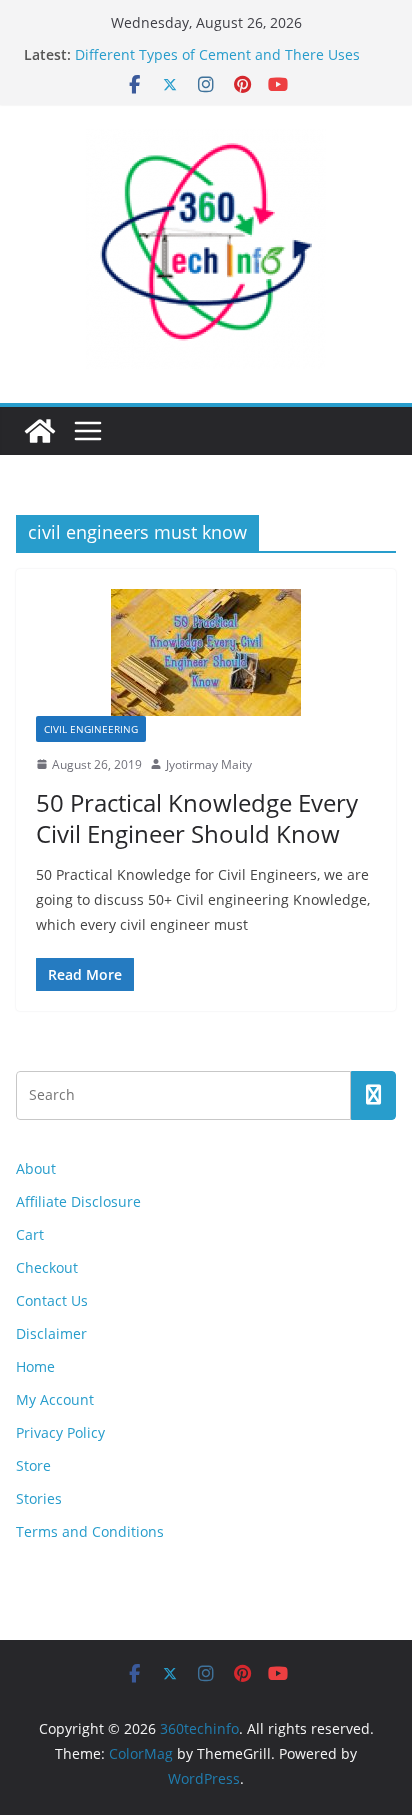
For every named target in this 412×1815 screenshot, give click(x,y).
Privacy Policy (60, 1432)
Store (33, 1465)
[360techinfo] (40, 431)
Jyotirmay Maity (209, 764)
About (36, 1168)
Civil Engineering (91, 729)
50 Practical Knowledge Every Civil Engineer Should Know (197, 818)
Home (35, 1366)
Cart (30, 1234)
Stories (39, 1498)
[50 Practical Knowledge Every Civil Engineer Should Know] (206, 652)
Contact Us (52, 1300)
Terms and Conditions (90, 1531)
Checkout (47, 1267)
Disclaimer (51, 1333)
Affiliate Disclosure (78, 1201)
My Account (55, 1399)
